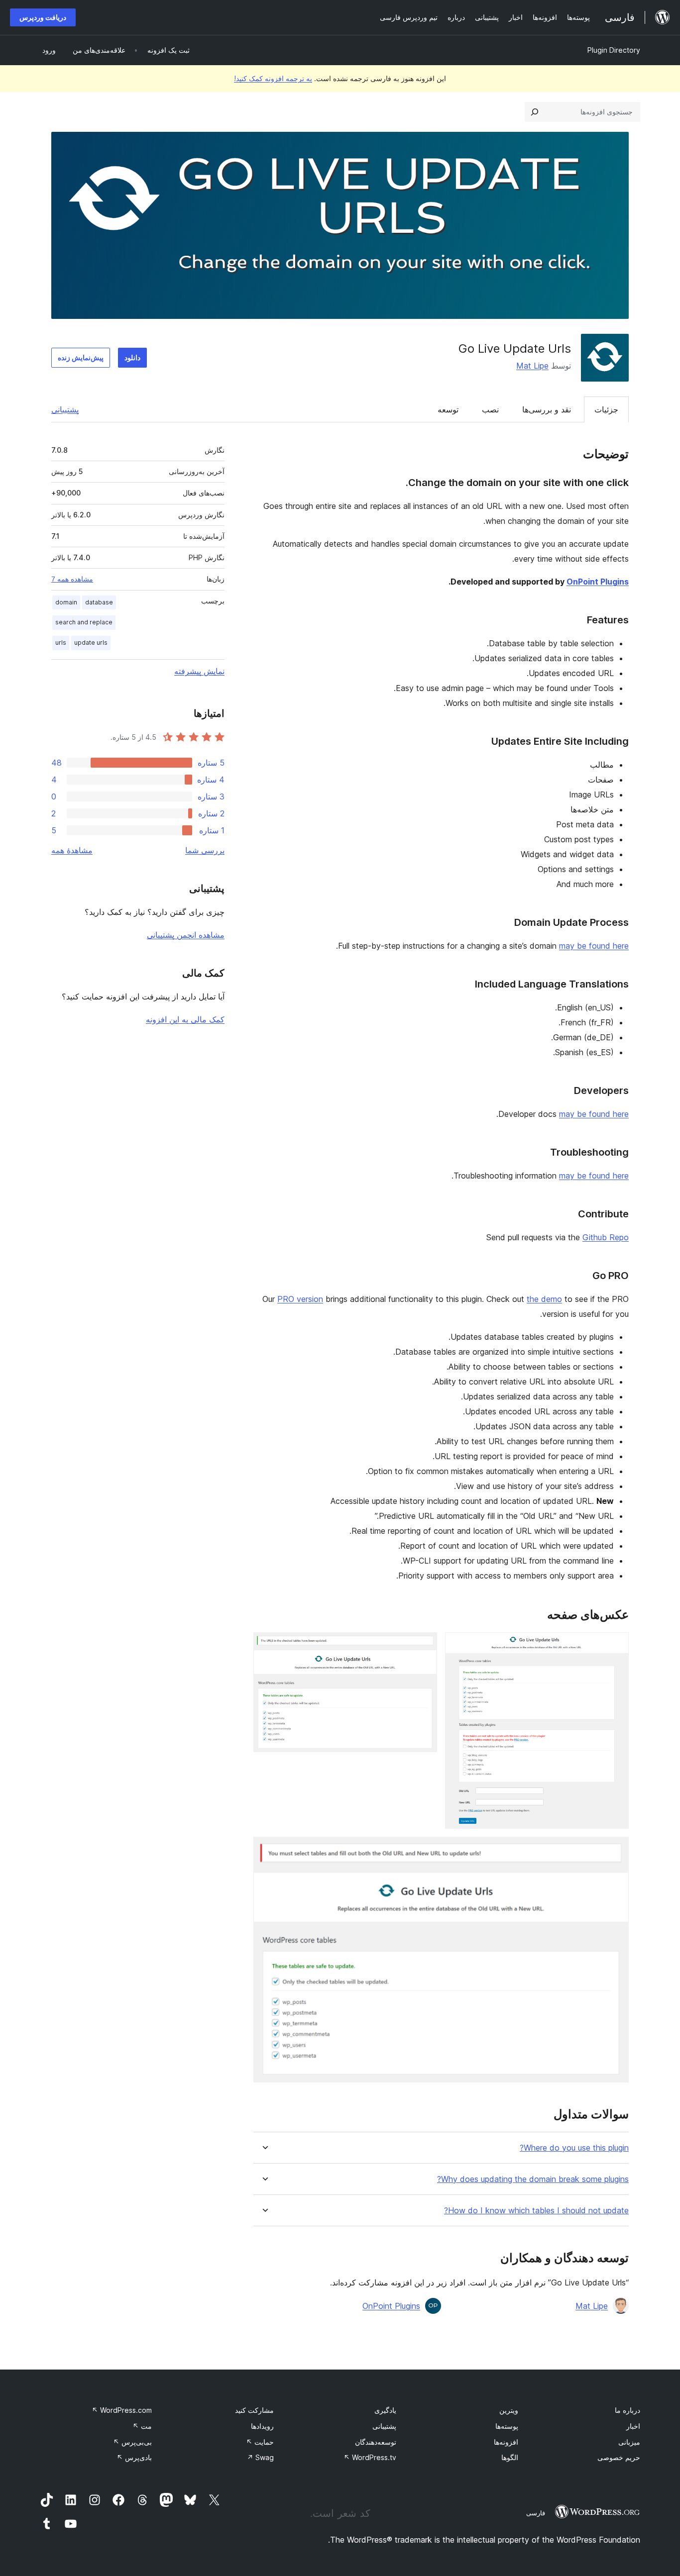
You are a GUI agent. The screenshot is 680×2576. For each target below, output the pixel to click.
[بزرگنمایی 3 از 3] (615, 1850)
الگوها (510, 2457)
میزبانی (629, 2442)
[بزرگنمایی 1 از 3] (615, 1646)
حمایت (260, 2442)
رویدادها (262, 2426)
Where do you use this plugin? (574, 2148)
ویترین (509, 2410)
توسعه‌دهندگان (376, 2442)
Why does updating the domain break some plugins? (533, 2179)
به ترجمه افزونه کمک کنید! (273, 78)
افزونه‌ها (506, 2442)
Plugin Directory (614, 50)
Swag (260, 2457)
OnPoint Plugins (598, 582)
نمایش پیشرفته (199, 671)
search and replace (84, 622)
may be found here (594, 946)
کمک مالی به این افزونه (185, 1019)
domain (66, 602)
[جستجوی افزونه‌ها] (535, 112)
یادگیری (385, 2410)
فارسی (536, 2513)
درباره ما (627, 2410)
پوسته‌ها (507, 2426)
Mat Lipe (532, 366)
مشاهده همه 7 (72, 579)
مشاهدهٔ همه (72, 850)
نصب (490, 409)
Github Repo (606, 1237)
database (99, 602)
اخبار (633, 2426)
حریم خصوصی (619, 2457)
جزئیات (606, 409)
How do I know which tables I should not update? (536, 2211)
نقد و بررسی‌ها (547, 409)
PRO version (300, 1299)
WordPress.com (122, 2410)
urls (61, 643)
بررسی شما (205, 850)
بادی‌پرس (134, 2457)
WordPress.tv (370, 2457)
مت (142, 2426)
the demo (544, 1299)
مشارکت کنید (254, 2410)
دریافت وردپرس (43, 17)
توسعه (448, 409)
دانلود (132, 357)
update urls (91, 643)
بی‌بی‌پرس (132, 2442)
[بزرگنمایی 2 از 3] (424, 1646)
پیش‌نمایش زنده (81, 357)
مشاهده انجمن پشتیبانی (186, 935)
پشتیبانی (65, 409)
